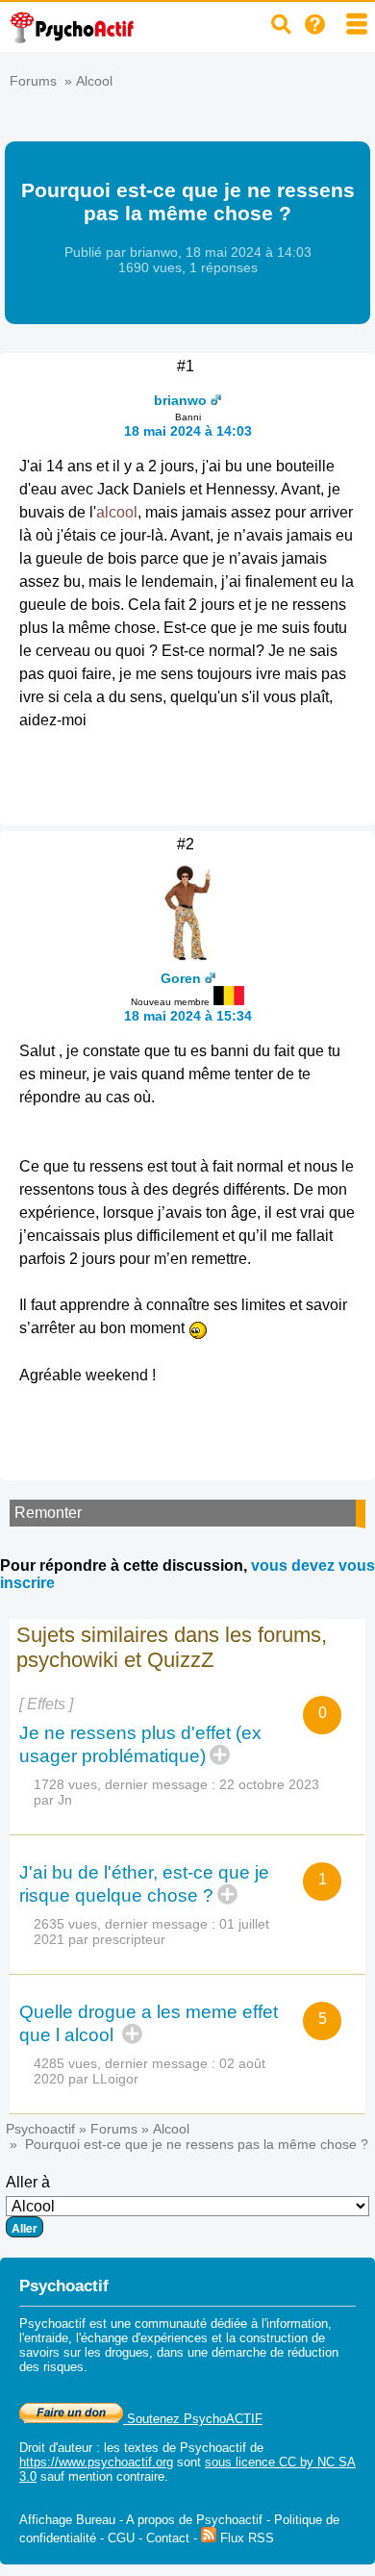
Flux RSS (245, 2538)
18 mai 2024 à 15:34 (188, 1016)
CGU (121, 2538)
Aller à (28, 2182)
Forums (33, 81)
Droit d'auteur (56, 2448)
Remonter (48, 1513)
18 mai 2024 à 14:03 (188, 431)
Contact (168, 2538)
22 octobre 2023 (269, 1784)
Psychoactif (40, 2129)
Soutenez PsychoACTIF (193, 2419)
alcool (117, 512)
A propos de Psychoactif (194, 2520)
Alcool (94, 81)
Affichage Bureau (67, 2520)
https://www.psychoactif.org (96, 2462)
